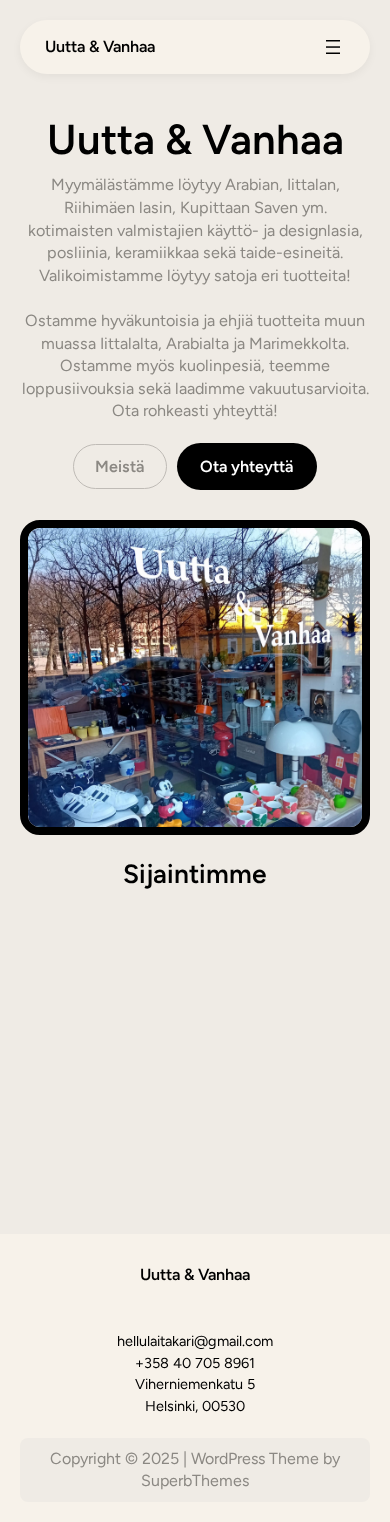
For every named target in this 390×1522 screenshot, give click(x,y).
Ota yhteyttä (246, 466)
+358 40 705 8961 (195, 1363)
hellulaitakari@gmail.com (195, 1341)
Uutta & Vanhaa (100, 46)
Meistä (119, 466)
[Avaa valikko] (333, 47)
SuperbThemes (195, 1480)
